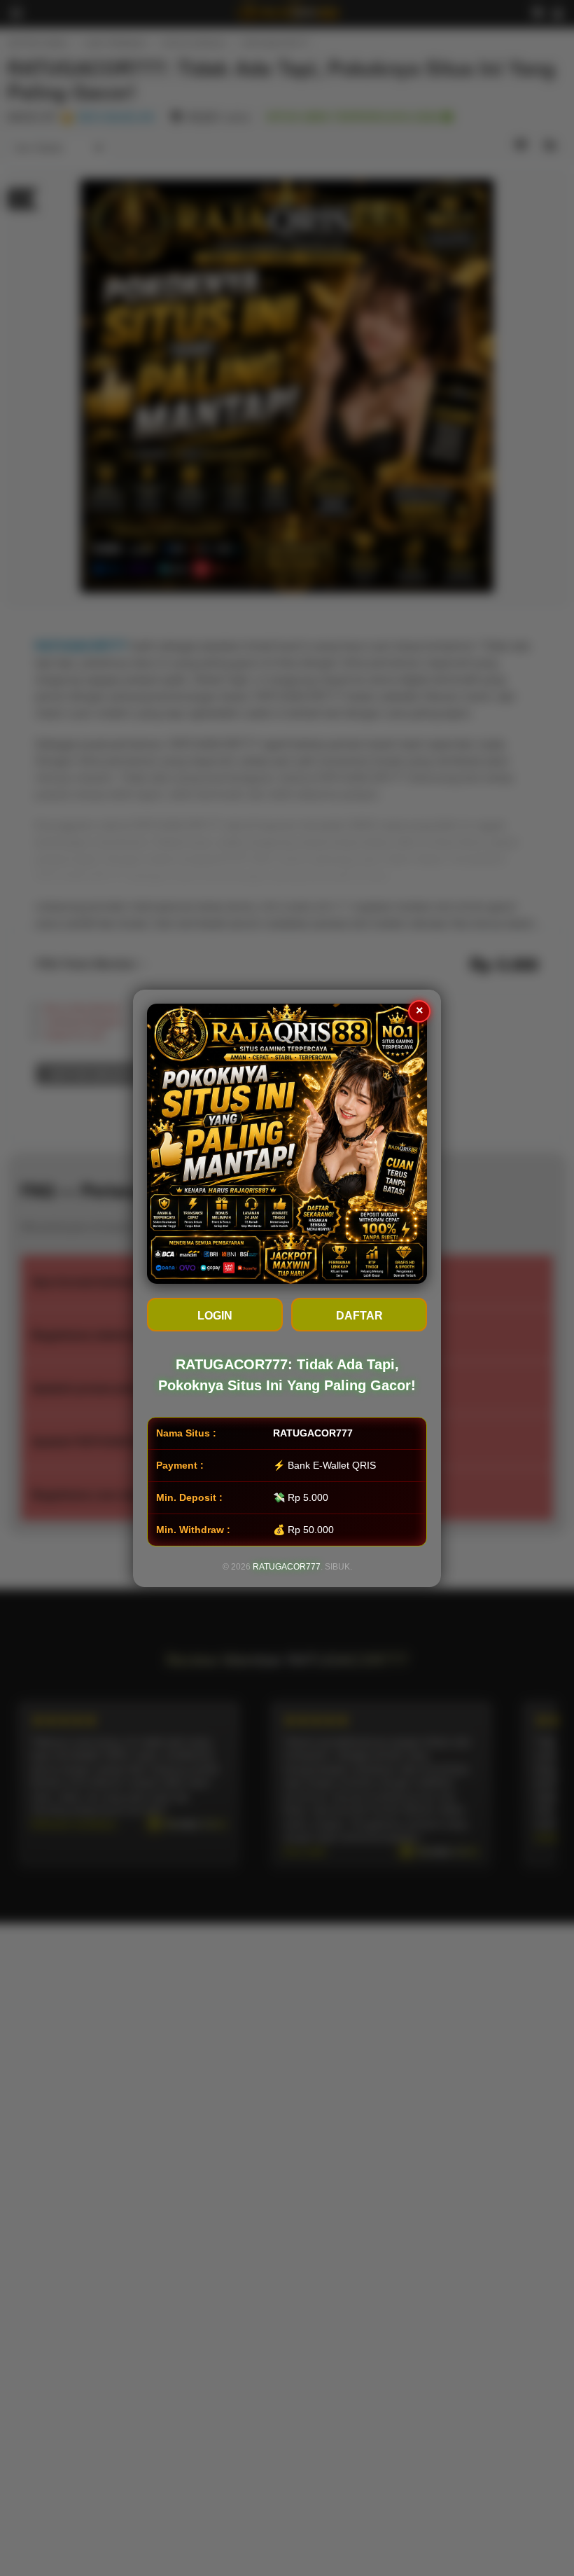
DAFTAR (359, 1316)
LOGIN (215, 1316)
